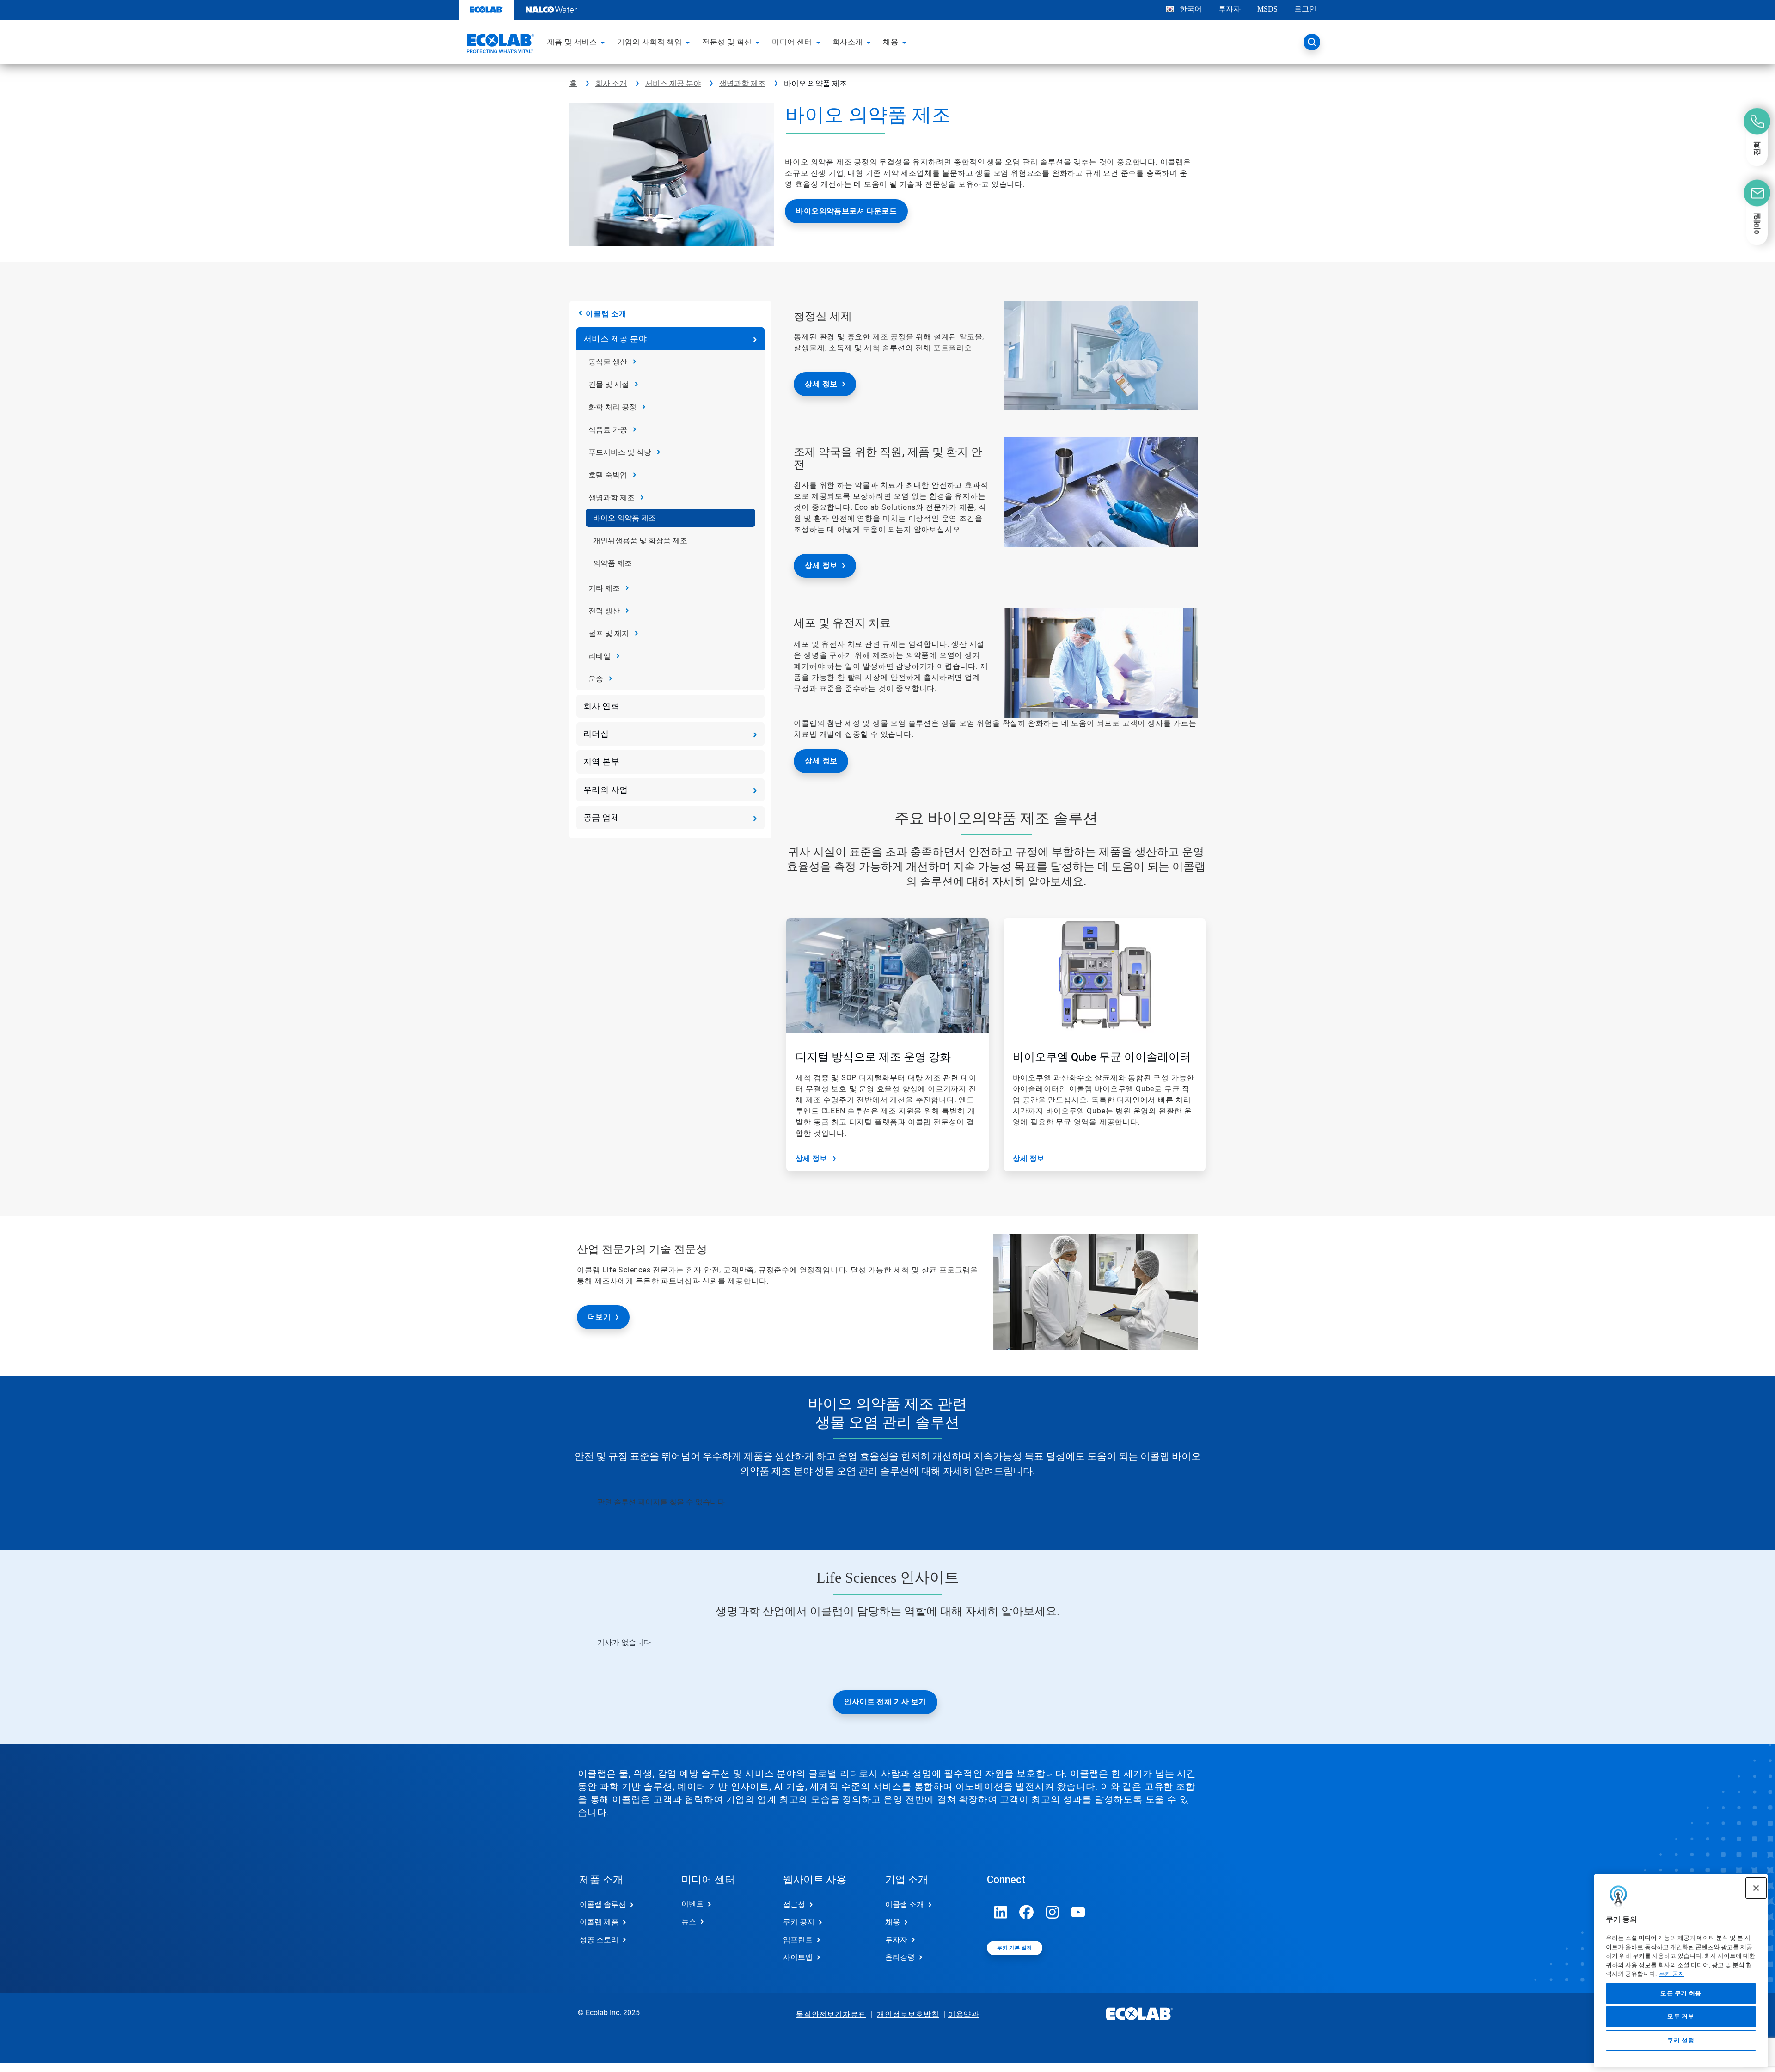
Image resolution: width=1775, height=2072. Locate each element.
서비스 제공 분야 (673, 83)
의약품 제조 (612, 563)
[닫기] (1756, 1888)
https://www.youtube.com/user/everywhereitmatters (1078, 1912)
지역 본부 (601, 761)
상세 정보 (821, 384)
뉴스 (689, 1922)
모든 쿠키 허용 (1681, 1994)
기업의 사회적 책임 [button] (649, 42)
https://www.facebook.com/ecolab (1027, 1912)
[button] (604, 42)
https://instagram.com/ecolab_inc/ (1053, 1912)
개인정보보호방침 (908, 2014)
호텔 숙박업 (608, 475)
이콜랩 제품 (599, 1922)
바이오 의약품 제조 (624, 518)
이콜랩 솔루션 (603, 1904)
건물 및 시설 (609, 384)
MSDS (1267, 9)
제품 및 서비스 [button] (572, 42)
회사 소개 (611, 83)
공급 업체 (601, 817)
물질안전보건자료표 (831, 2014)
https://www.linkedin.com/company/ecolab (1001, 1912)
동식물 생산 (608, 362)
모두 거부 (1681, 2017)
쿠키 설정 (1681, 2040)
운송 (596, 679)
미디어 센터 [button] (792, 42)
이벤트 (692, 1904)
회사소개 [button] (848, 42)
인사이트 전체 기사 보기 (885, 1702)
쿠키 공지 (1672, 1974)
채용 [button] (891, 42)
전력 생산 (604, 611)
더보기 (599, 1317)
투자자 (1230, 9)
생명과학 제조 (742, 83)
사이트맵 (798, 1957)
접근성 (794, 1904)
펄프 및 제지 (609, 633)
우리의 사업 (606, 790)
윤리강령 (900, 1957)
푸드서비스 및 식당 (620, 452)
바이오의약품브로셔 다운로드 (846, 211)
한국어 (1191, 9)
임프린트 (798, 1940)
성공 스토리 (599, 1940)
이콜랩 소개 (606, 314)
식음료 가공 (608, 430)
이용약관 (964, 2014)
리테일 (600, 656)
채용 (893, 1922)
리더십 (596, 734)
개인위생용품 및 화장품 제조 (640, 541)
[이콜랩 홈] (499, 45)
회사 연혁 (601, 706)
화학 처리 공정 (612, 407)
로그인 (1305, 9)
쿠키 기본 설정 (1014, 1948)
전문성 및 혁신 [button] (727, 42)
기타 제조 (604, 588)
